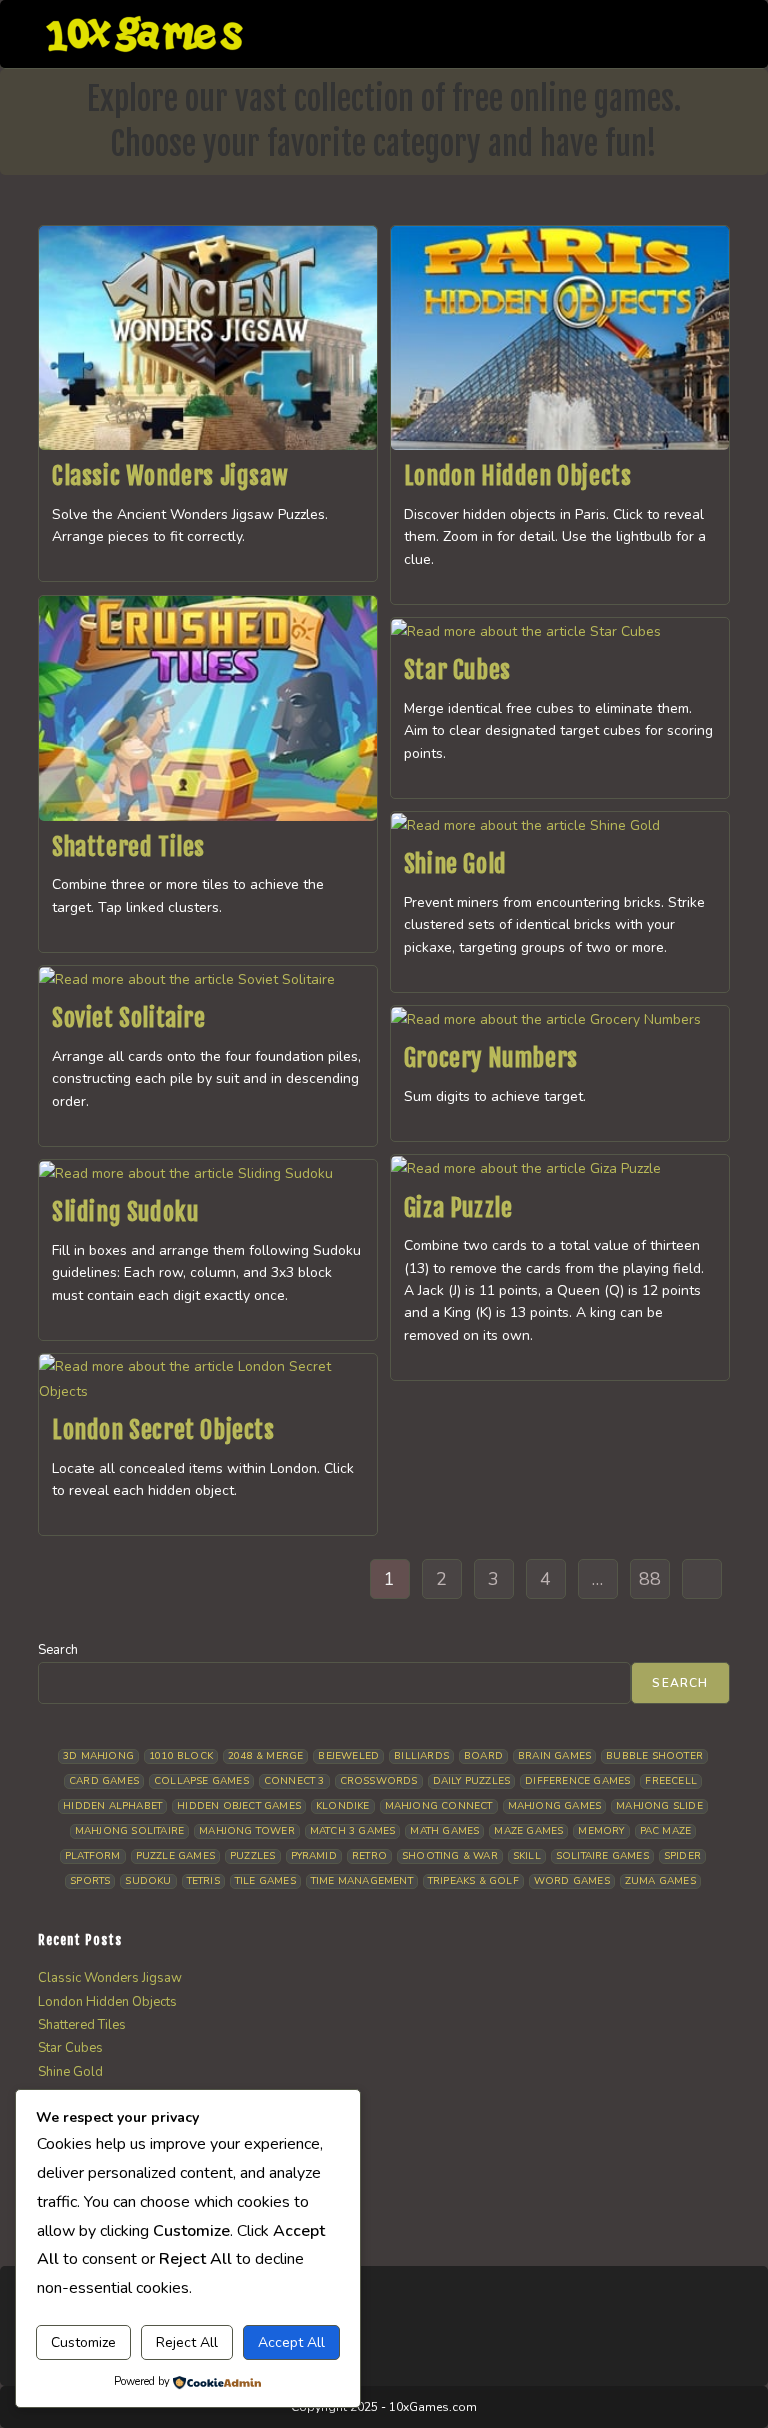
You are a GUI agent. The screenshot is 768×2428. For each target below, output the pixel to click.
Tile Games (265, 1881)
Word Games (572, 1881)
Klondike (343, 1806)
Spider (682, 1856)
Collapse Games (201, 1781)
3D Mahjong (98, 1756)
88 (650, 1579)
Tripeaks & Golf (473, 1881)
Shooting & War (450, 1856)
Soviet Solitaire (129, 1018)
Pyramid (314, 1856)
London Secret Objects (163, 1430)
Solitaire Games (602, 1856)
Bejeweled (348, 1756)
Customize (83, 2342)
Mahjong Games (555, 1806)
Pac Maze (666, 1831)
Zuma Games (660, 1881)
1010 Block (181, 1756)
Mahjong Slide (659, 1806)
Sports (90, 1881)
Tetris (203, 1881)
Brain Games (554, 1756)
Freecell (671, 1781)
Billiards (421, 1756)
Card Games (104, 1781)
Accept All (291, 2342)
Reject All (187, 2342)
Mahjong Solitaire (129, 1831)
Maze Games (528, 1831)
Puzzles (252, 1856)
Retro (369, 1856)
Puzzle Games (175, 1856)
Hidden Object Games (239, 1806)
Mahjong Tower (247, 1831)
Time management (362, 1881)
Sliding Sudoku (125, 1212)
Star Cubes (457, 670)
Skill (527, 1856)
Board (483, 1756)
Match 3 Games (353, 1831)
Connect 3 (294, 1781)
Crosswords (379, 1781)
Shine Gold (455, 864)
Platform (93, 1856)
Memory (601, 1831)
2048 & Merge (265, 1756)
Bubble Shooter (654, 1756)
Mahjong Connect (439, 1806)
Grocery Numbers (491, 1058)
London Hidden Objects (518, 476)
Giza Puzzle (458, 1208)
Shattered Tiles (128, 847)
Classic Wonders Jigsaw (170, 476)
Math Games (444, 1831)
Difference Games (577, 1781)
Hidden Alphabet (112, 1806)
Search (58, 1650)
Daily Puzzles (472, 1781)
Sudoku (148, 1881)
